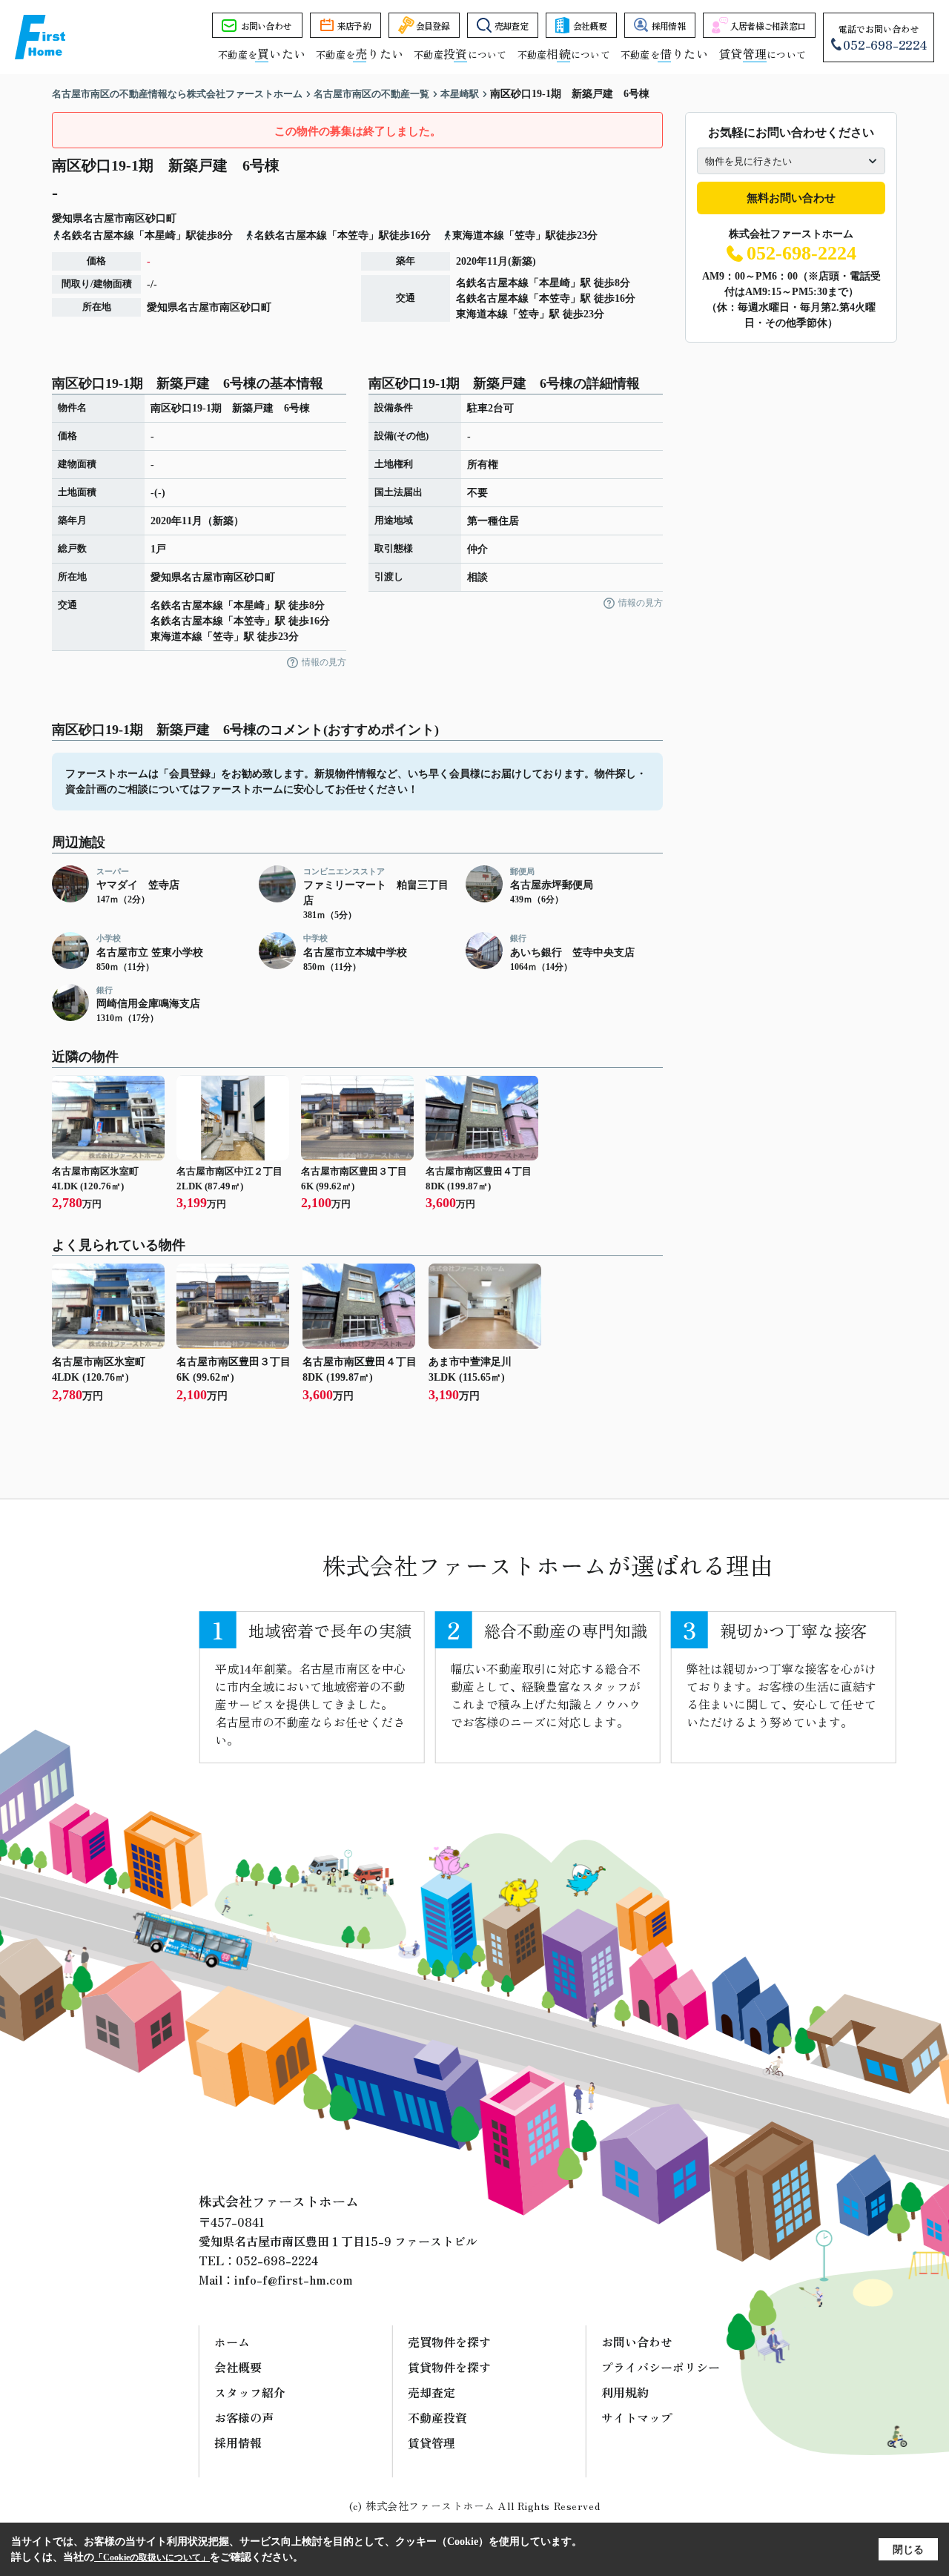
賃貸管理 (431, 2443)
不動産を (262, 55)
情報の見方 (324, 662)
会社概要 (590, 26)
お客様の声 (244, 2417)
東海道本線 (482, 314)
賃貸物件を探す (449, 2367)
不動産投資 (437, 2417)
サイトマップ (637, 2417)
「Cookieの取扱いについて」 (152, 2557)
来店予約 (354, 26)
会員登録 (433, 26)
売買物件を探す (449, 2342)
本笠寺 (555, 298)
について (762, 55)
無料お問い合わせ (791, 198)
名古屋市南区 (114, 218)
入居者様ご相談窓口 (768, 26)
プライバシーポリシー (661, 2367)
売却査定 (511, 26)
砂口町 (161, 218)
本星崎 (555, 283)
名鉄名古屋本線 (492, 283)
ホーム (232, 2342)
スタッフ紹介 (250, 2392)
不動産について (460, 55)
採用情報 (668, 26)
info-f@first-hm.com (294, 2279)
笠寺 (529, 314)
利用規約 (625, 2392)
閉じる (908, 2550)
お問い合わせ (266, 26)
